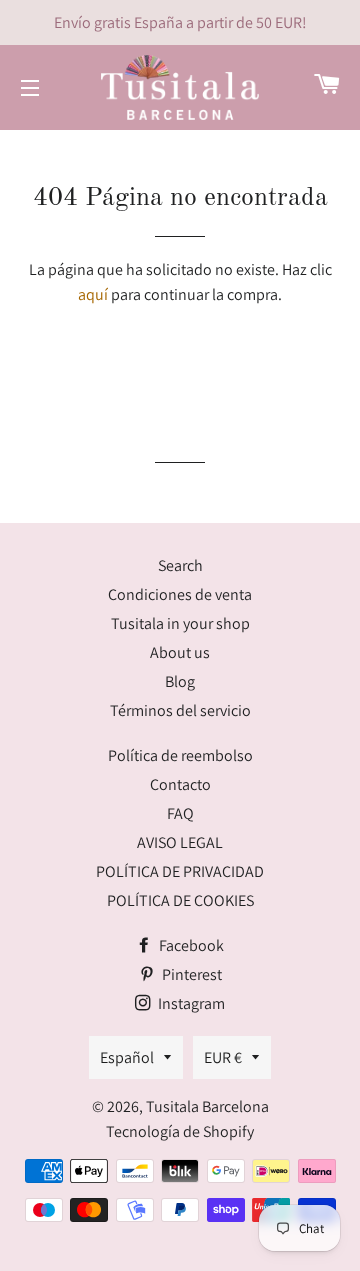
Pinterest (190, 974)
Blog (180, 681)
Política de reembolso (180, 755)
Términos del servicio (180, 710)
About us (180, 652)
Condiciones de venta (180, 594)
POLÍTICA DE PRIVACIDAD (180, 871)
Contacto (180, 784)
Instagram (190, 1003)
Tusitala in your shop (180, 623)
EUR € (223, 1057)
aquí (93, 294)
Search (180, 565)
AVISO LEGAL (180, 842)
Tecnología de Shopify (180, 1131)
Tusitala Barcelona (207, 1106)
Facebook (190, 945)
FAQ (180, 813)
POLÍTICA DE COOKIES (180, 900)
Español (127, 1057)
